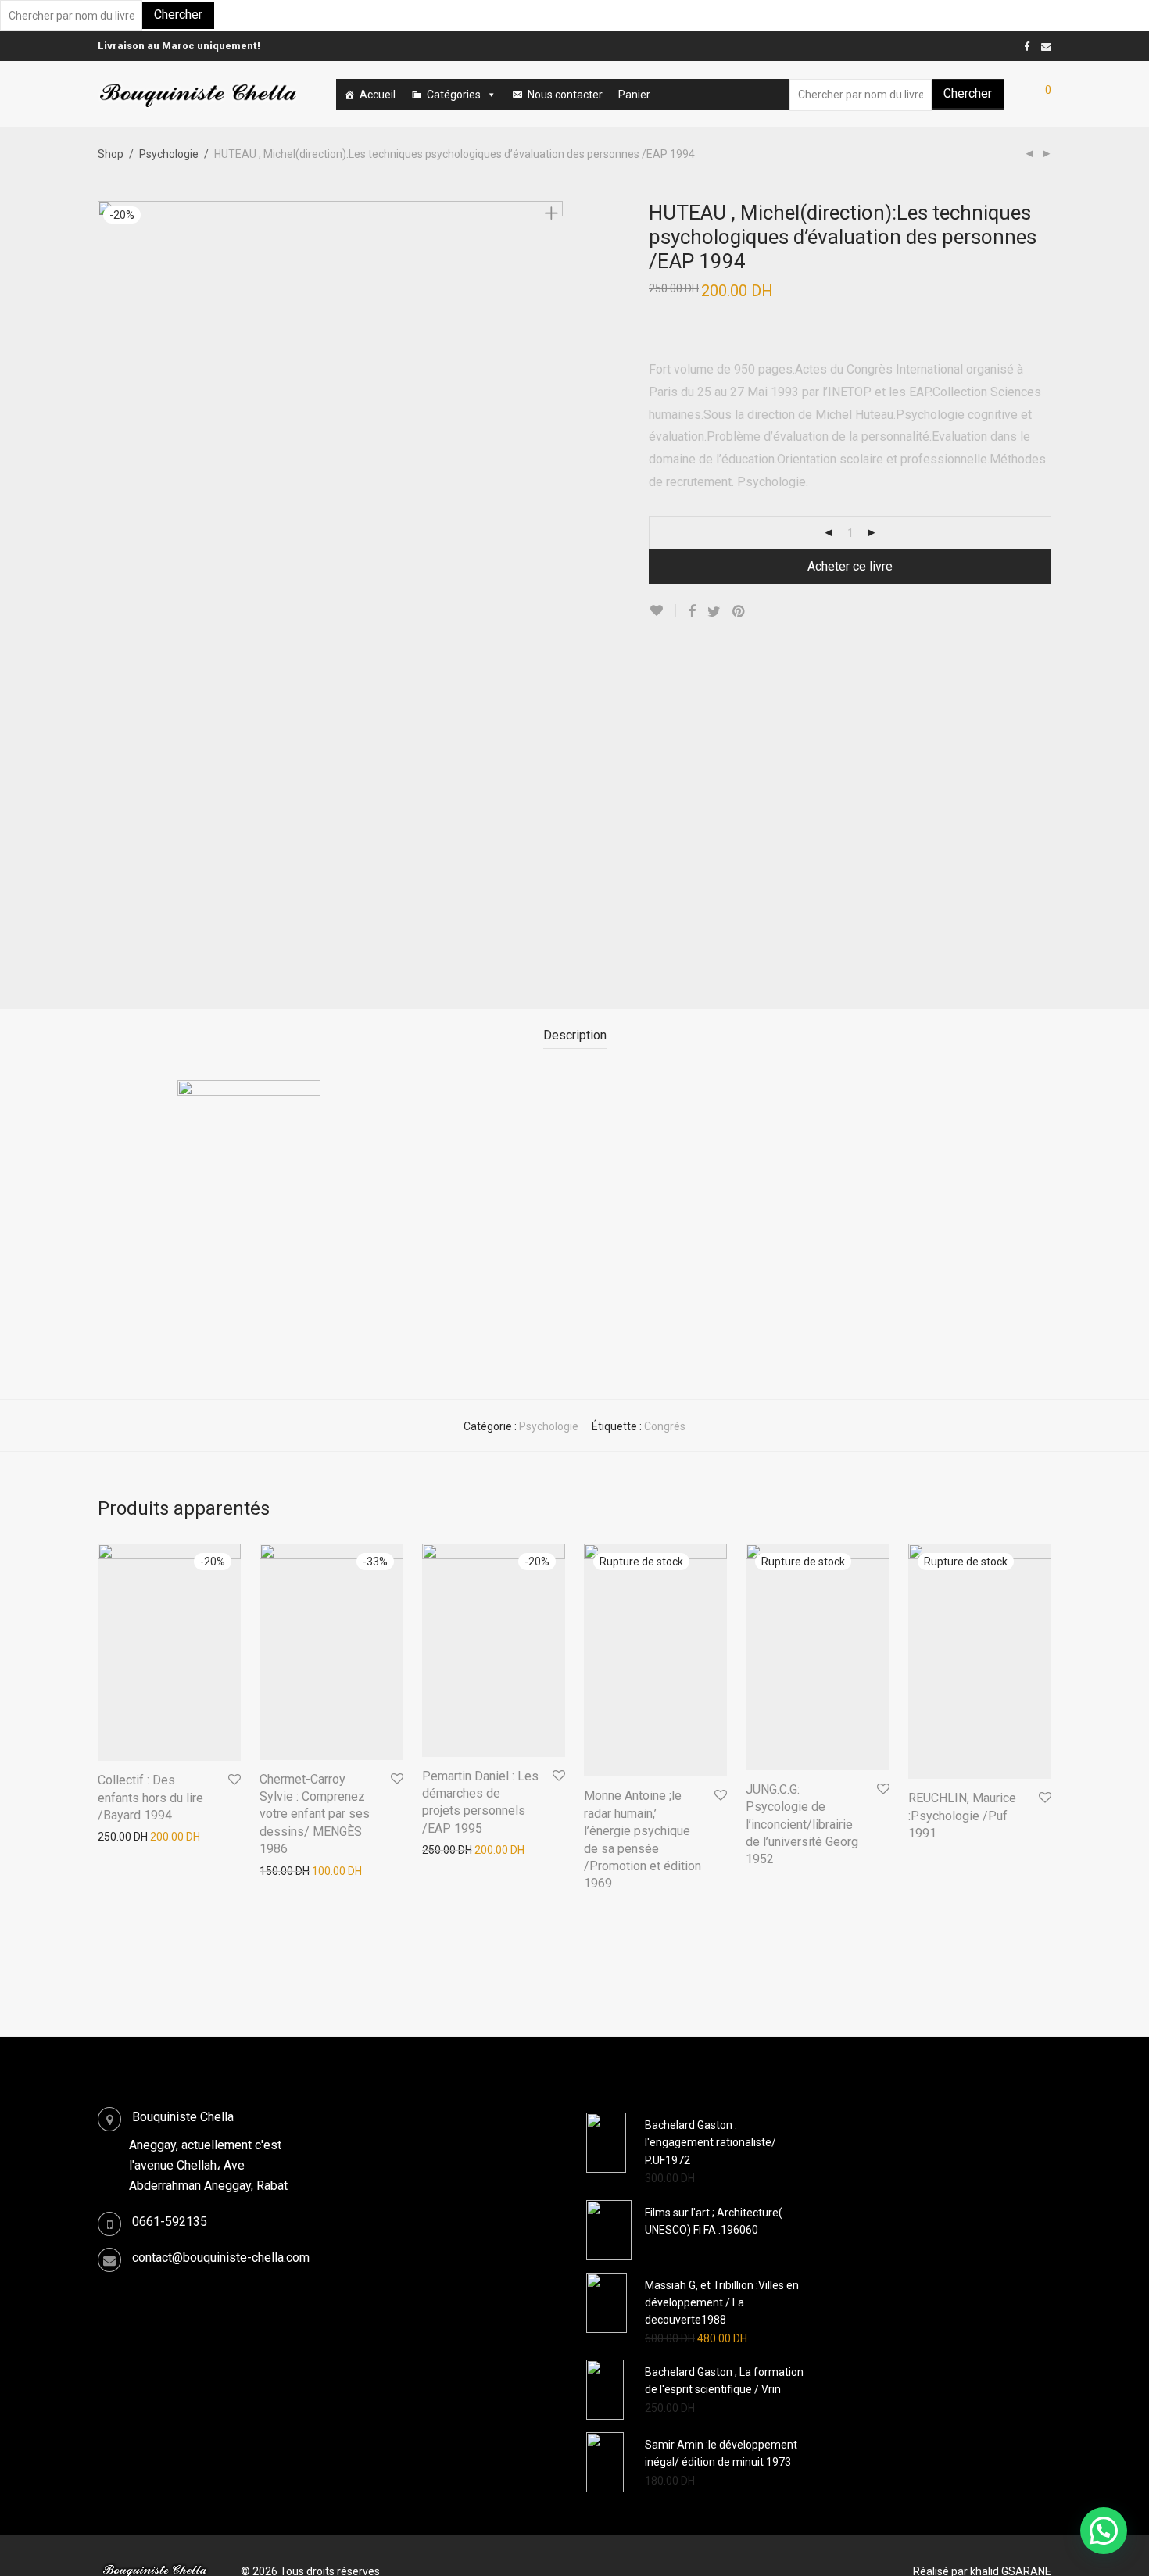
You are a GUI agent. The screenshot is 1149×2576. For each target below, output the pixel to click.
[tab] (575, 1036)
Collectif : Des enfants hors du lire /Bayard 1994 (150, 1798)
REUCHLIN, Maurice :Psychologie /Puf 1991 (962, 1816)
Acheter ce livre (850, 566)
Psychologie (169, 154)
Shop (111, 154)
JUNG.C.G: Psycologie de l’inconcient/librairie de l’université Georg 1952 (802, 1825)
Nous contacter (565, 95)
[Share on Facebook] (692, 612)
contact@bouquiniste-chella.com (221, 2258)
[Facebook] (1027, 46)
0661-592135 (170, 2222)
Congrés (665, 1426)
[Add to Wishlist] (662, 611)
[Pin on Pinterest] (739, 612)
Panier (634, 95)
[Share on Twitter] (714, 612)
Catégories (454, 95)
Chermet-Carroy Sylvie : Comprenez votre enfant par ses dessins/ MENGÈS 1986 (315, 1814)
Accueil (378, 95)
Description (575, 1035)
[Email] (1046, 46)
